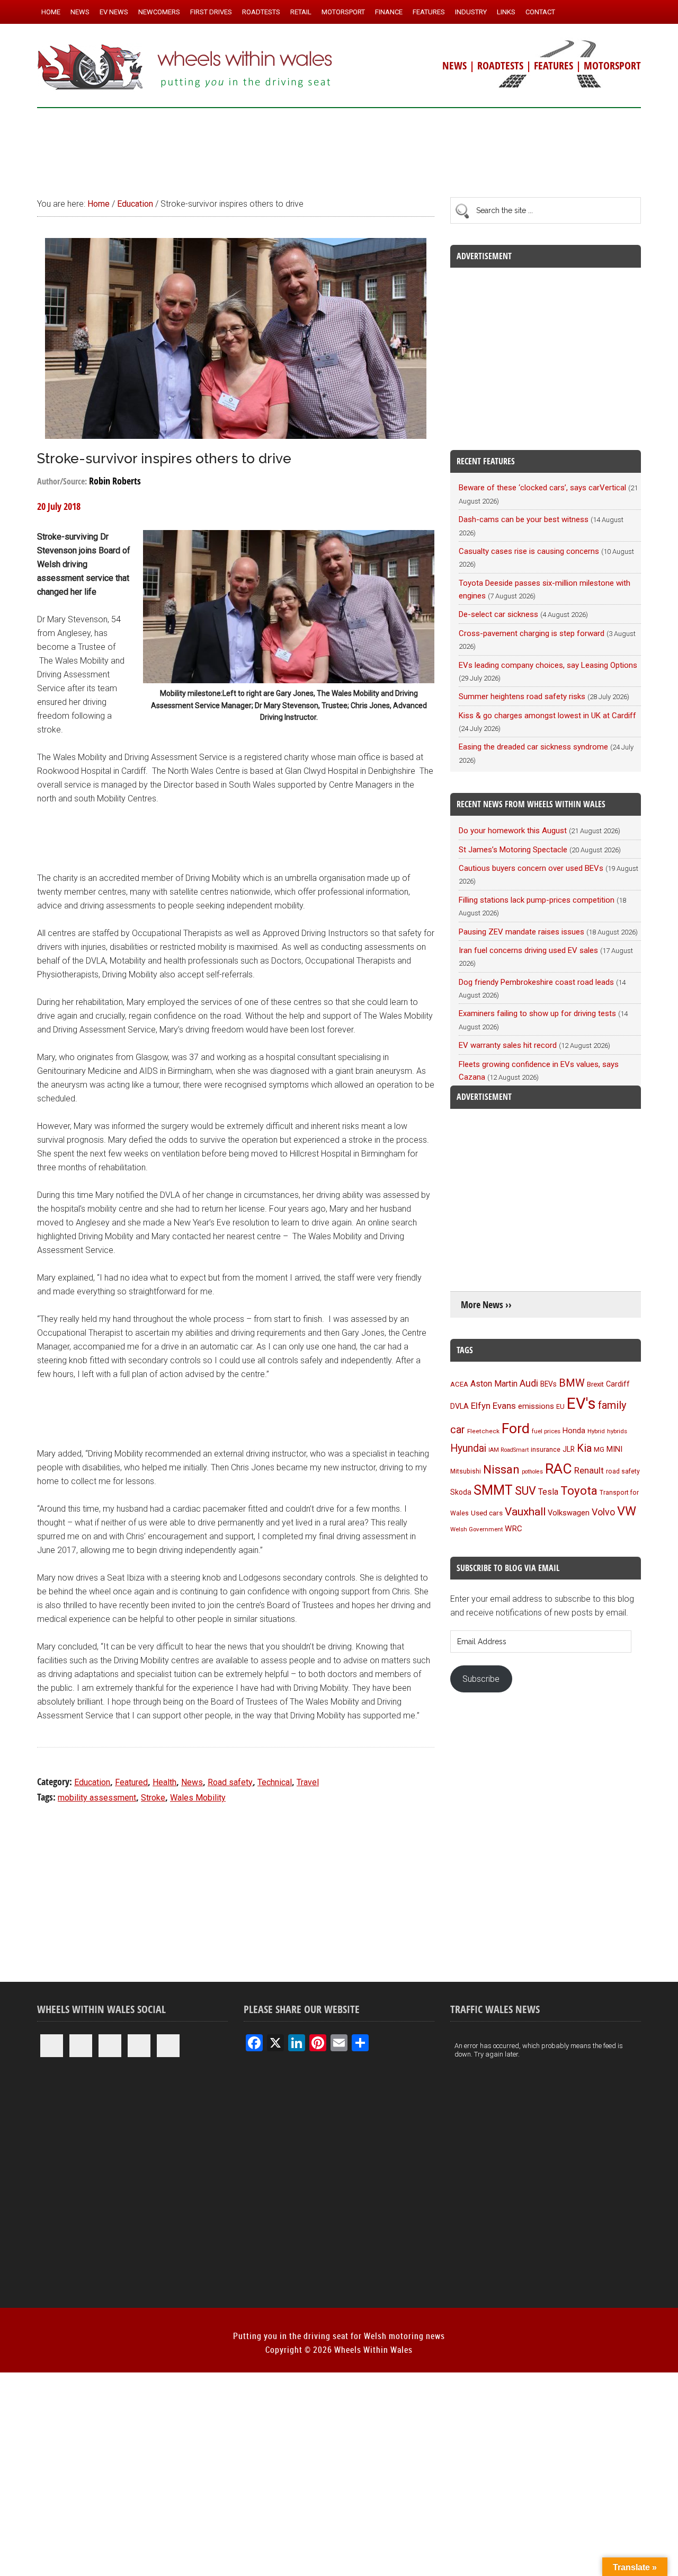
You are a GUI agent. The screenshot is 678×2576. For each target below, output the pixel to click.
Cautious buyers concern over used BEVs (531, 868)
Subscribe (481, 1679)
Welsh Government (476, 1529)
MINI (614, 1449)
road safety (623, 1471)
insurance (546, 1449)
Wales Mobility (198, 1798)
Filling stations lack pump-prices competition (537, 900)
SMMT (493, 1490)
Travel (308, 1782)
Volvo (603, 1512)
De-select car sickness (498, 614)
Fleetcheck (483, 1431)
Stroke (153, 1798)
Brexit (595, 1384)
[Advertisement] (339, 148)
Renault (589, 1470)
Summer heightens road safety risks (522, 696)
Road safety (230, 1782)
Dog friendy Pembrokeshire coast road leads (536, 982)
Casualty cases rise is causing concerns (529, 551)
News (192, 1782)
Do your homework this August (513, 831)
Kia (584, 1448)
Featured (131, 1782)
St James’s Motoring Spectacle (513, 850)
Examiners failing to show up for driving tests (537, 1013)
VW (627, 1511)
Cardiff (618, 1384)
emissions (536, 1406)
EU (560, 1406)
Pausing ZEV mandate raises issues (521, 932)
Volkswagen (569, 1513)
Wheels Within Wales (185, 68)
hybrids (617, 1431)
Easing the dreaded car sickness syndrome (533, 747)
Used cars (487, 1513)
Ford (516, 1428)
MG (599, 1449)
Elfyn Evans (493, 1406)
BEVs (548, 1384)
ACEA (459, 1384)
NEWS (454, 65)
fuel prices (546, 1431)
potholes (532, 1472)
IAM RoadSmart (508, 1450)
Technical (275, 1782)
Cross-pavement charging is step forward (532, 633)
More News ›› (486, 1305)
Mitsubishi (466, 1471)
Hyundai (468, 1448)
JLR (569, 1449)
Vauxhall (525, 1512)
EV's (581, 1404)
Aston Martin (494, 1384)
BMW (572, 1383)
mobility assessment (97, 1798)
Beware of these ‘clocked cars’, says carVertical (542, 488)
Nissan (501, 1469)
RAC (559, 1468)
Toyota (579, 1490)
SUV (525, 1491)
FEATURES (554, 65)
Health (164, 1782)
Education (92, 1782)
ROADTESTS (500, 65)
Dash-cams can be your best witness (524, 519)
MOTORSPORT (612, 65)
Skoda (461, 1492)
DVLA (460, 1406)
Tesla (548, 1492)
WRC (514, 1529)
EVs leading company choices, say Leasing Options (548, 665)
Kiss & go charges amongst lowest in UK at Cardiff (547, 716)
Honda (574, 1431)
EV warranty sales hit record (508, 1045)
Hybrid (596, 1431)
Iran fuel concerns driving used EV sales (528, 950)
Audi (529, 1383)
